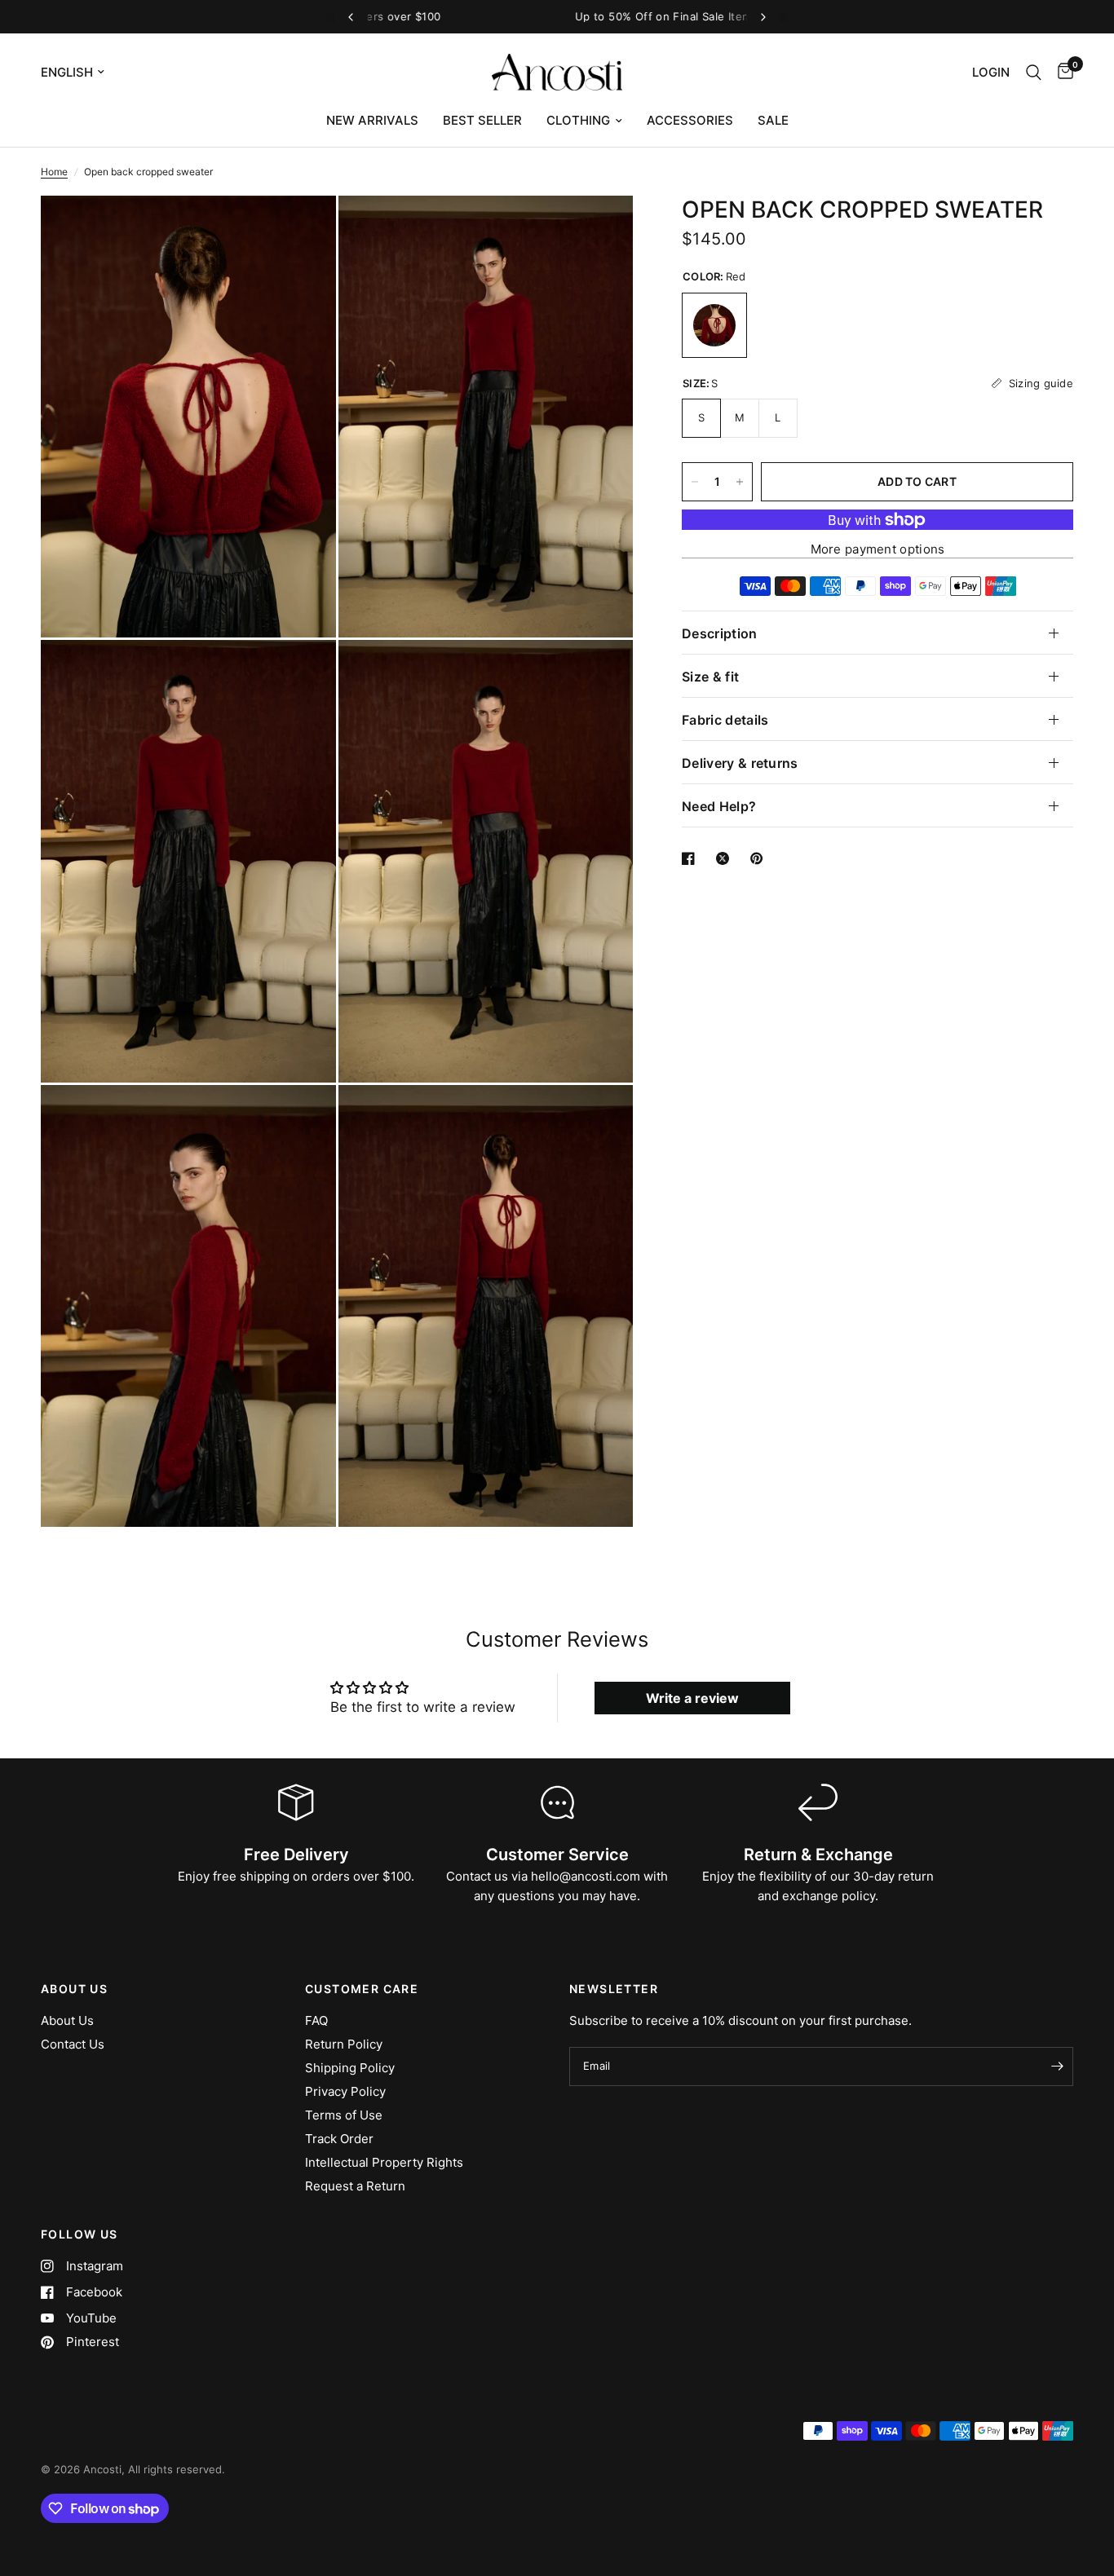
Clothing (578, 120)
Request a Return (355, 2186)
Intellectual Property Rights (384, 2162)
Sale (773, 120)
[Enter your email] (1057, 2067)
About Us (67, 2020)
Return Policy (344, 2044)
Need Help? (719, 806)
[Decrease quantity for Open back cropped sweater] (695, 482)
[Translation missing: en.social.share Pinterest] (760, 858)
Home (54, 172)
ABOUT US (74, 1989)
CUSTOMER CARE (362, 1989)
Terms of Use (344, 2115)
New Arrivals (372, 120)
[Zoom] (302, 230)
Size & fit (710, 677)
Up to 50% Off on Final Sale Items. (557, 16)
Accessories (690, 120)
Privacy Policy (345, 2091)
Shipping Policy (350, 2068)
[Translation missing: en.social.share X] (726, 858)
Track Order (339, 2139)
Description (720, 633)
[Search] (1034, 72)
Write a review (692, 1698)
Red (714, 325)
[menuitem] (372, 121)
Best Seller (482, 120)
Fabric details (725, 720)
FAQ (316, 2020)
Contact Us (73, 2044)
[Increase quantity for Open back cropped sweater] (740, 482)
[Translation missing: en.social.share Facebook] (692, 858)
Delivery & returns (740, 763)
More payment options (878, 549)
